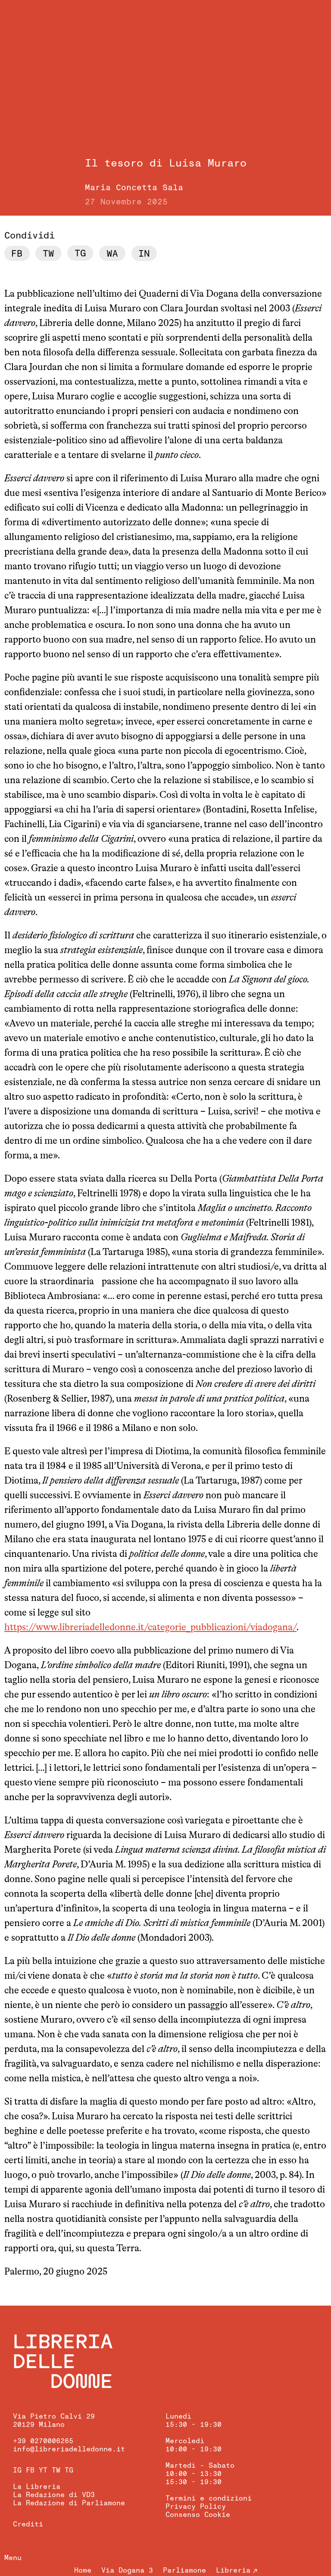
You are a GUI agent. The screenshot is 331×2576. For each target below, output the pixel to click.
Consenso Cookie (198, 2515)
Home (83, 2570)
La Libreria (37, 2487)
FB (30, 2470)
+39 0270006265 (43, 2441)
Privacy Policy (196, 2507)
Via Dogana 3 (127, 2570)
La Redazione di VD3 (54, 2495)
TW (56, 2470)
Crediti (28, 2524)
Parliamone (184, 2570)
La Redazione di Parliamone (69, 2503)
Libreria (233, 2570)
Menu (13, 2558)
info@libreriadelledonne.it (69, 2449)
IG (17, 2470)
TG (69, 2470)
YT (43, 2470)
